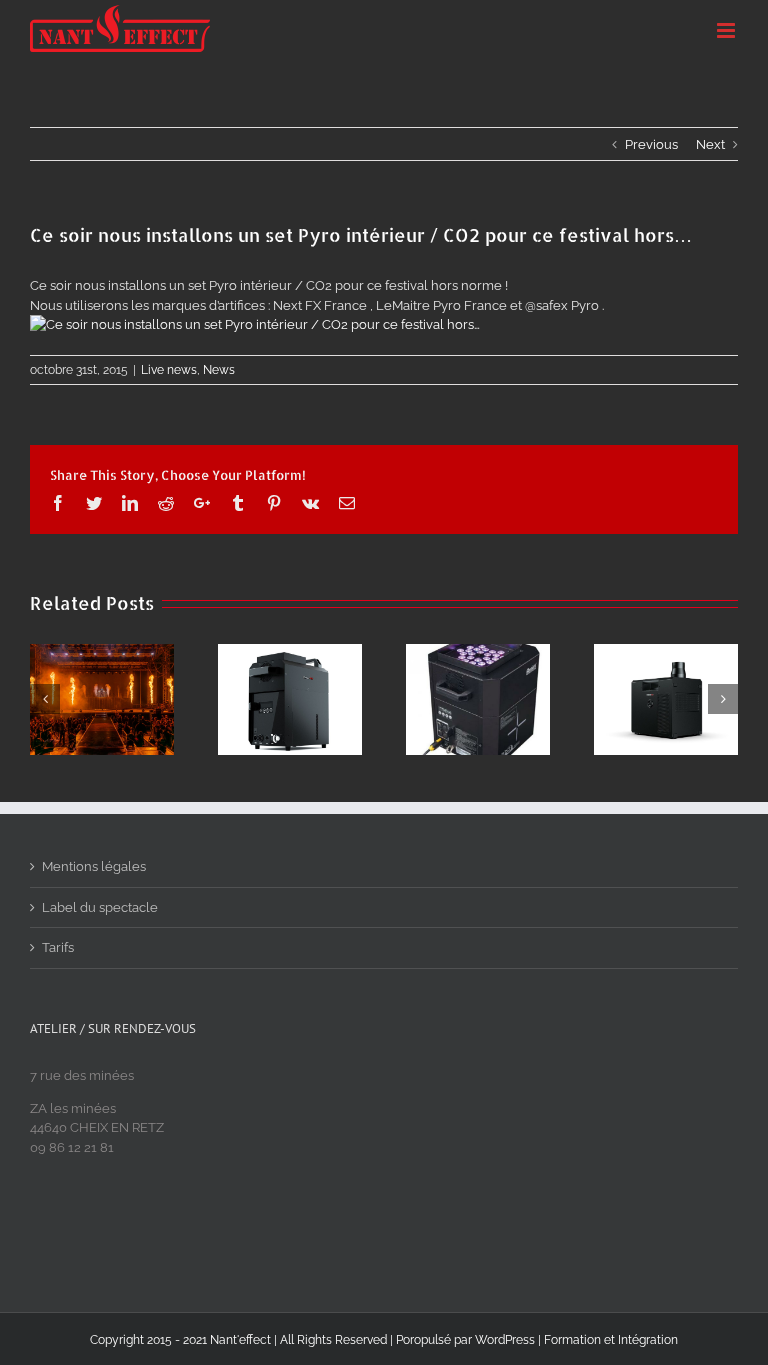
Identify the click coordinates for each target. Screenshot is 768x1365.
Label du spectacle (100, 907)
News (219, 370)
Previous (651, 144)
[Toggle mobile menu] (727, 30)
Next (710, 144)
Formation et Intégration (611, 1340)
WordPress (505, 1340)
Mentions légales (94, 866)
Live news (169, 370)
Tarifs (58, 947)
